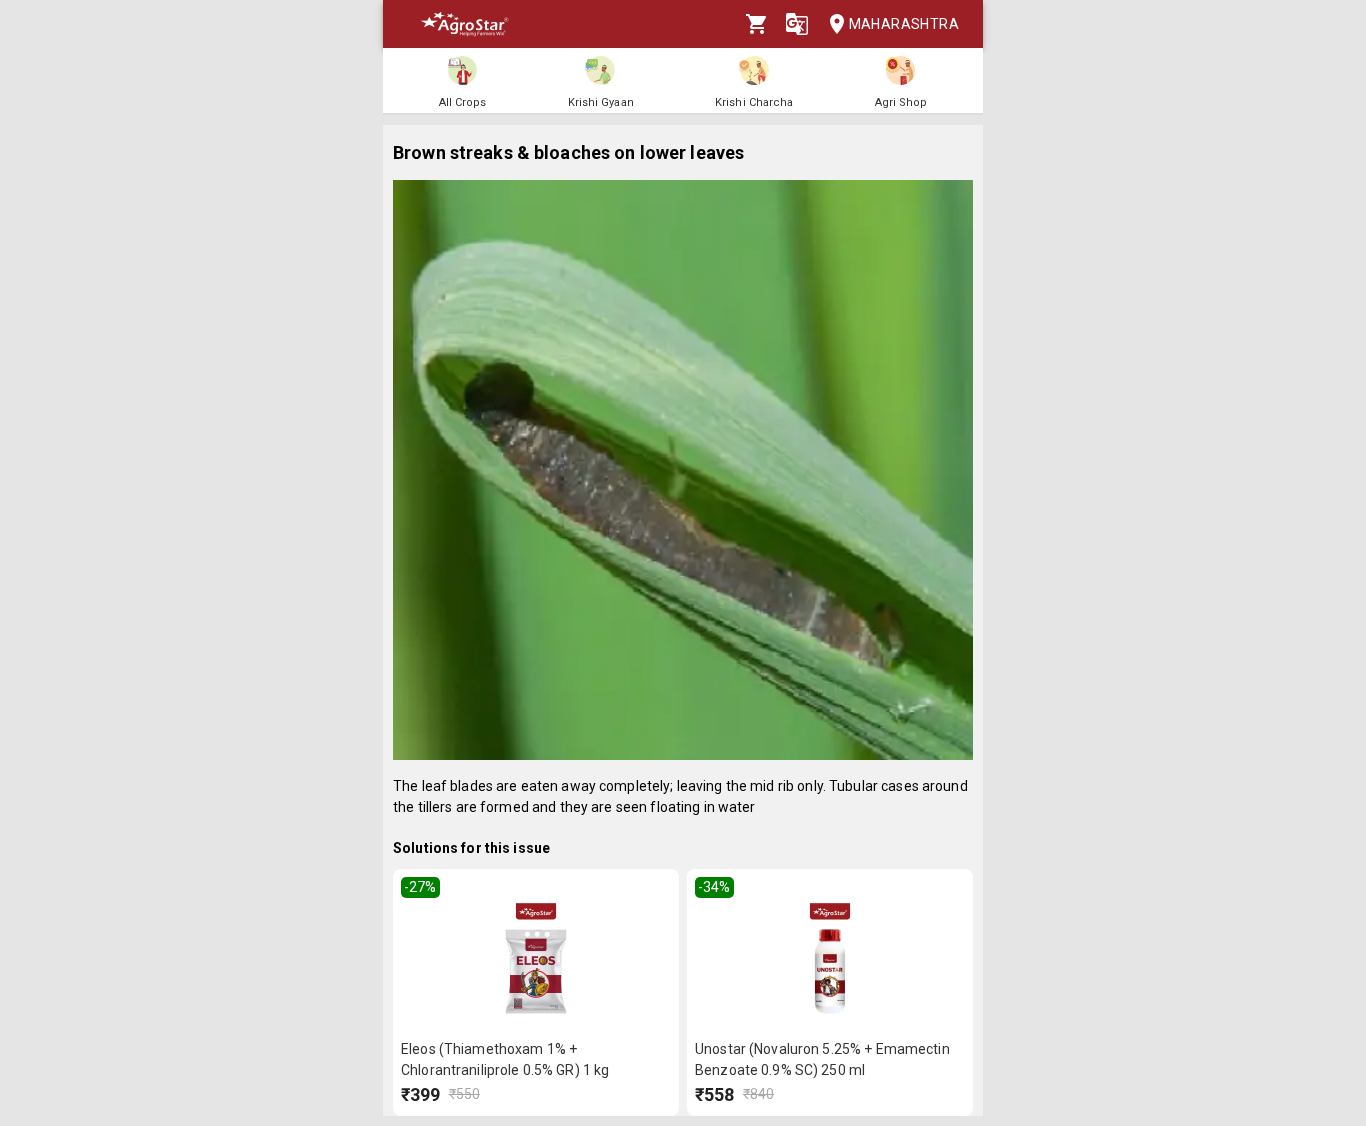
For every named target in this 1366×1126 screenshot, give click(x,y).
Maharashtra (904, 24)
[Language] (797, 24)
